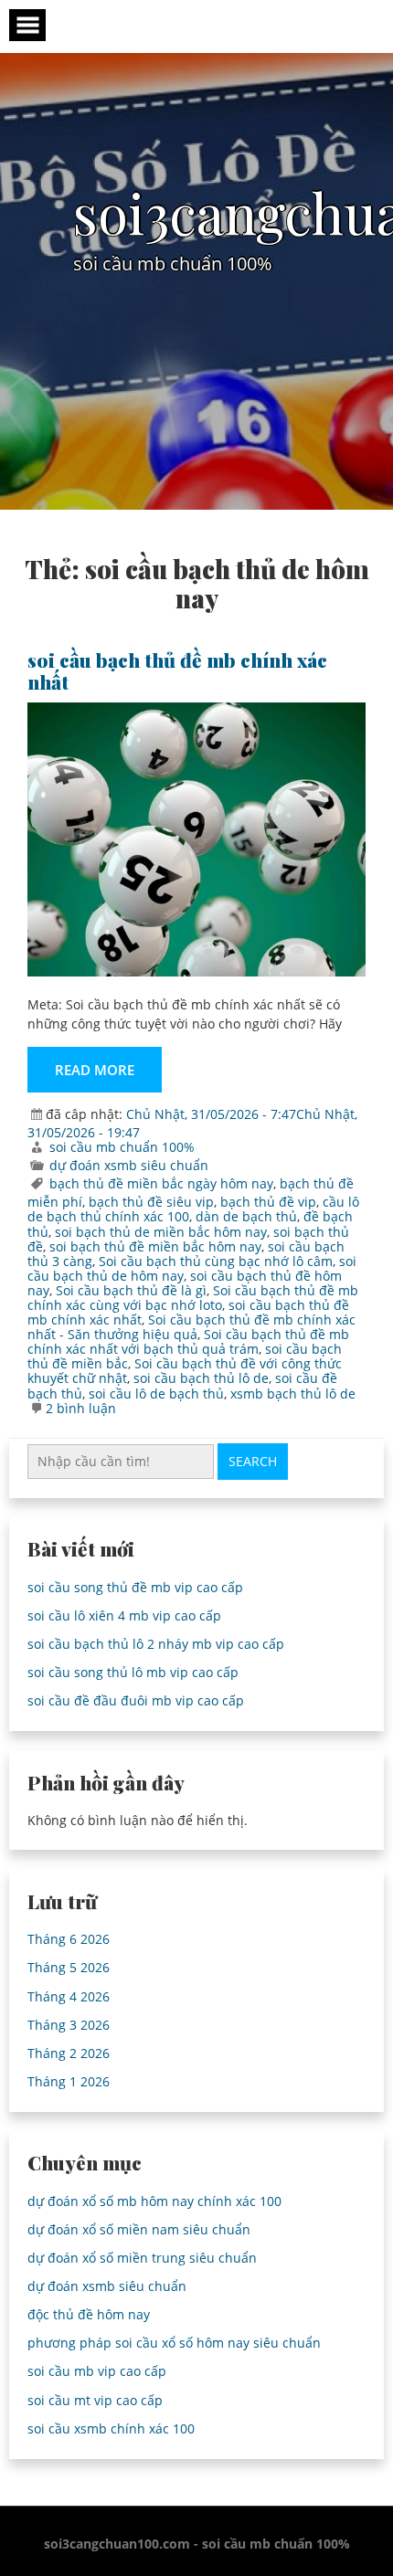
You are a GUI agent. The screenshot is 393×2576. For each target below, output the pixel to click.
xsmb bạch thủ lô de (293, 1394)
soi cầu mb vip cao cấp (97, 2371)
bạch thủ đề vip (268, 1202)
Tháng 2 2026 (69, 2053)
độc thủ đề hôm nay (89, 2314)
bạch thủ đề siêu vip (151, 1202)
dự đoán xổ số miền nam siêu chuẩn (139, 2229)
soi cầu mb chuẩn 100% (122, 1147)
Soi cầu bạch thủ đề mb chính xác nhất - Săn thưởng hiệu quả (191, 1327)
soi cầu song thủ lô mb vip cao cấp (133, 1672)
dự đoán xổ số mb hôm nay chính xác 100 (154, 2201)
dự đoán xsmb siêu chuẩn (129, 1165)
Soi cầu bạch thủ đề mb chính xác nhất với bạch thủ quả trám (188, 1341)
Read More (95, 1070)
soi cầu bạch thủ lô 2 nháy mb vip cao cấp (156, 1644)
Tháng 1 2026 (69, 2081)
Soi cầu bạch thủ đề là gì (131, 1290)
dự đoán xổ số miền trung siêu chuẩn (142, 2258)
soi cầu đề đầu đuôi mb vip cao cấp (136, 1700)
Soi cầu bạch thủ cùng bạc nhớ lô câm (216, 1261)
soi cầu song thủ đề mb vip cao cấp (135, 1587)
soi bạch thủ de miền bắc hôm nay (161, 1232)
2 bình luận (81, 1408)
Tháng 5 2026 (69, 1967)
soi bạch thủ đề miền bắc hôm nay (155, 1246)
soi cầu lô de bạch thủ (156, 1394)
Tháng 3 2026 (69, 2025)
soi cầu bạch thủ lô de (201, 1378)
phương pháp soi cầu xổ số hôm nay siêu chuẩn (174, 2343)
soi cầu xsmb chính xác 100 (111, 2428)
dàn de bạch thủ (246, 1216)
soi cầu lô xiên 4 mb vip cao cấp (124, 1615)
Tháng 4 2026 (69, 1996)
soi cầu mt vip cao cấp (95, 2400)
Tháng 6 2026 (69, 1939)
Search (253, 1461)
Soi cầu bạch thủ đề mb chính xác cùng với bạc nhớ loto (193, 1298)
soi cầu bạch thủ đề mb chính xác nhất (177, 670)
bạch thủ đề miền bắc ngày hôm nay (161, 1183)
